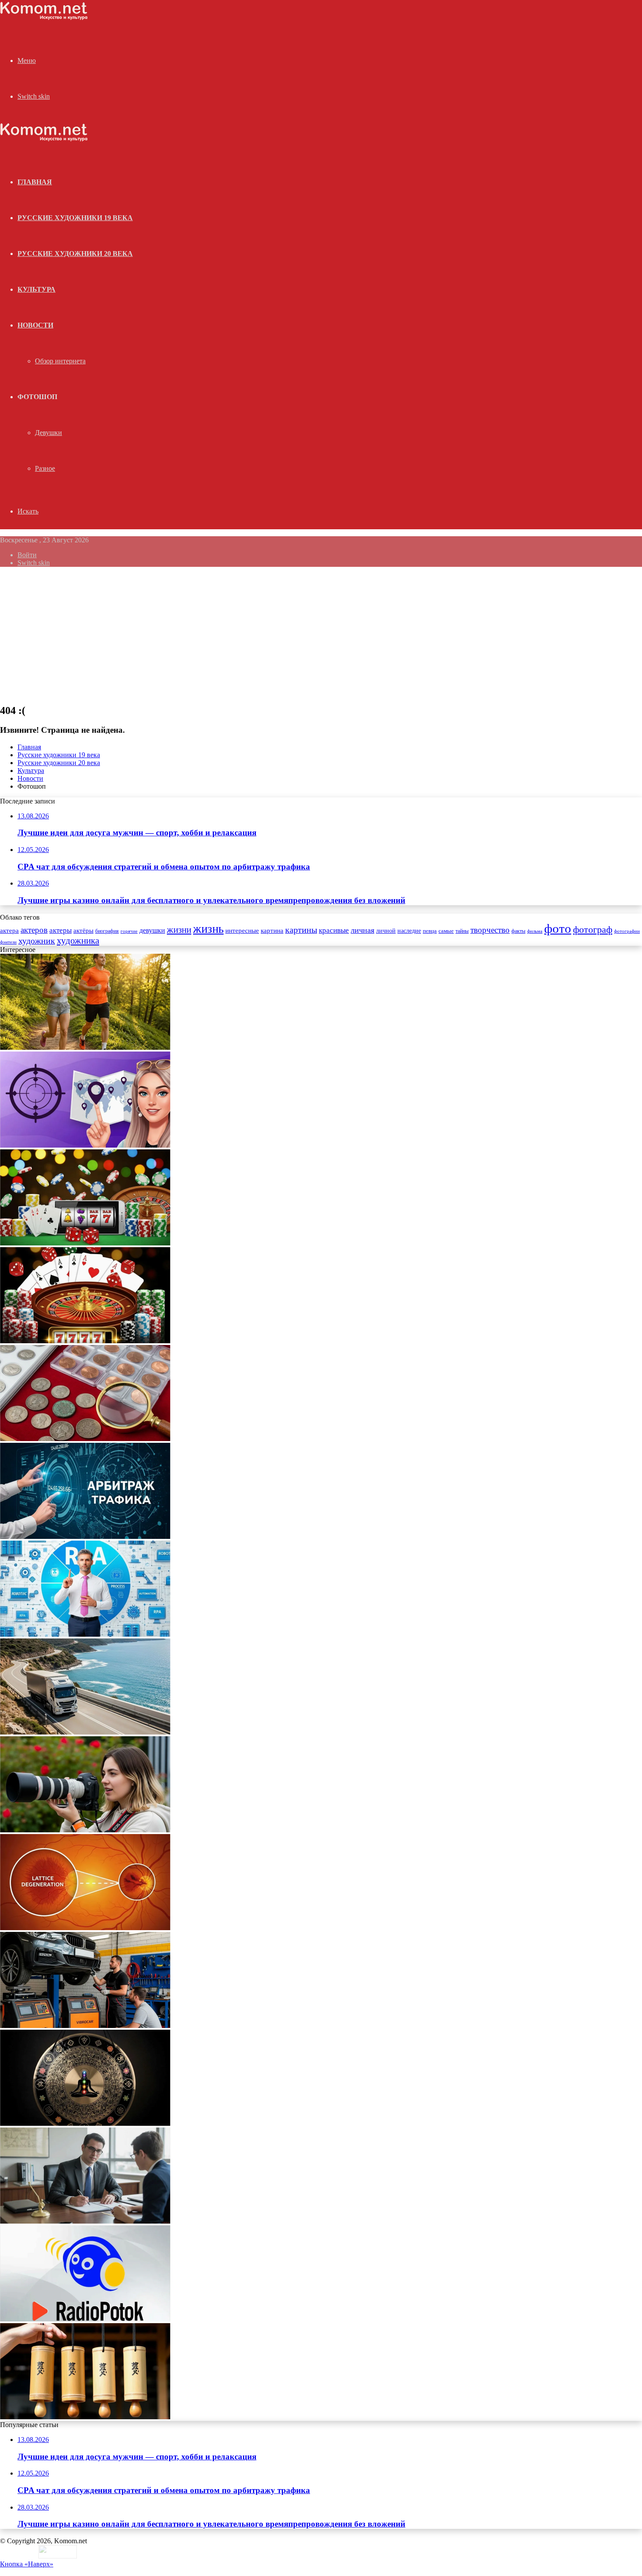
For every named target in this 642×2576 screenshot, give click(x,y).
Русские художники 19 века (75, 218)
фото (558, 928)
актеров (34, 930)
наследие (409, 931)
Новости (35, 325)
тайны (462, 931)
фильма (535, 931)
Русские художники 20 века (75, 253)
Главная (29, 747)
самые (446, 931)
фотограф (593, 930)
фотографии (627, 931)
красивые (334, 930)
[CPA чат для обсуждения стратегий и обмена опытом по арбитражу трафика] (85, 1145)
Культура (36, 289)
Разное (45, 468)
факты (518, 931)
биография (107, 931)
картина (272, 931)
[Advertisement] (321, 635)
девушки (152, 930)
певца (430, 931)
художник (37, 941)
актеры (60, 930)
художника (78, 941)
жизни (179, 930)
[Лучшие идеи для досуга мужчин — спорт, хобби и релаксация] (85, 1047)
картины (301, 930)
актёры (83, 931)
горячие (129, 931)
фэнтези (8, 942)
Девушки (48, 433)
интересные (242, 931)
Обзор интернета (60, 361)
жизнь (208, 929)
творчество (490, 930)
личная (362, 930)
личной (386, 931)
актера (9, 930)
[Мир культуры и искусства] (44, 18)
